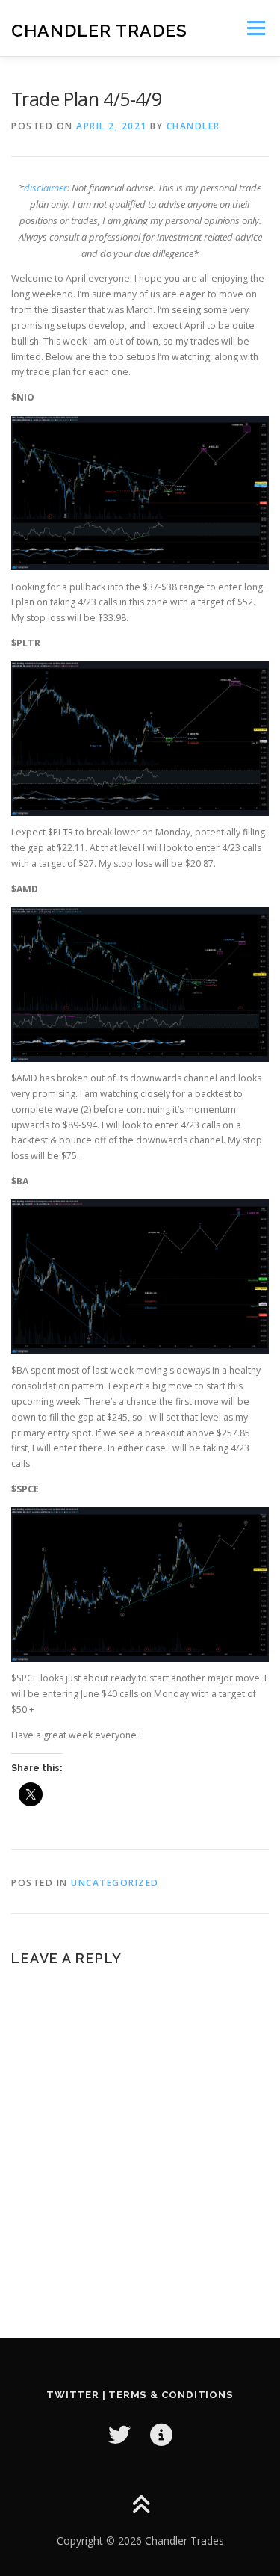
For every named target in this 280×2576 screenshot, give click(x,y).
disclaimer (46, 188)
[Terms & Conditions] (161, 2434)
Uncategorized (115, 1883)
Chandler (193, 126)
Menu (255, 28)
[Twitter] (119, 2434)
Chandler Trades (99, 30)
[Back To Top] (140, 2506)
